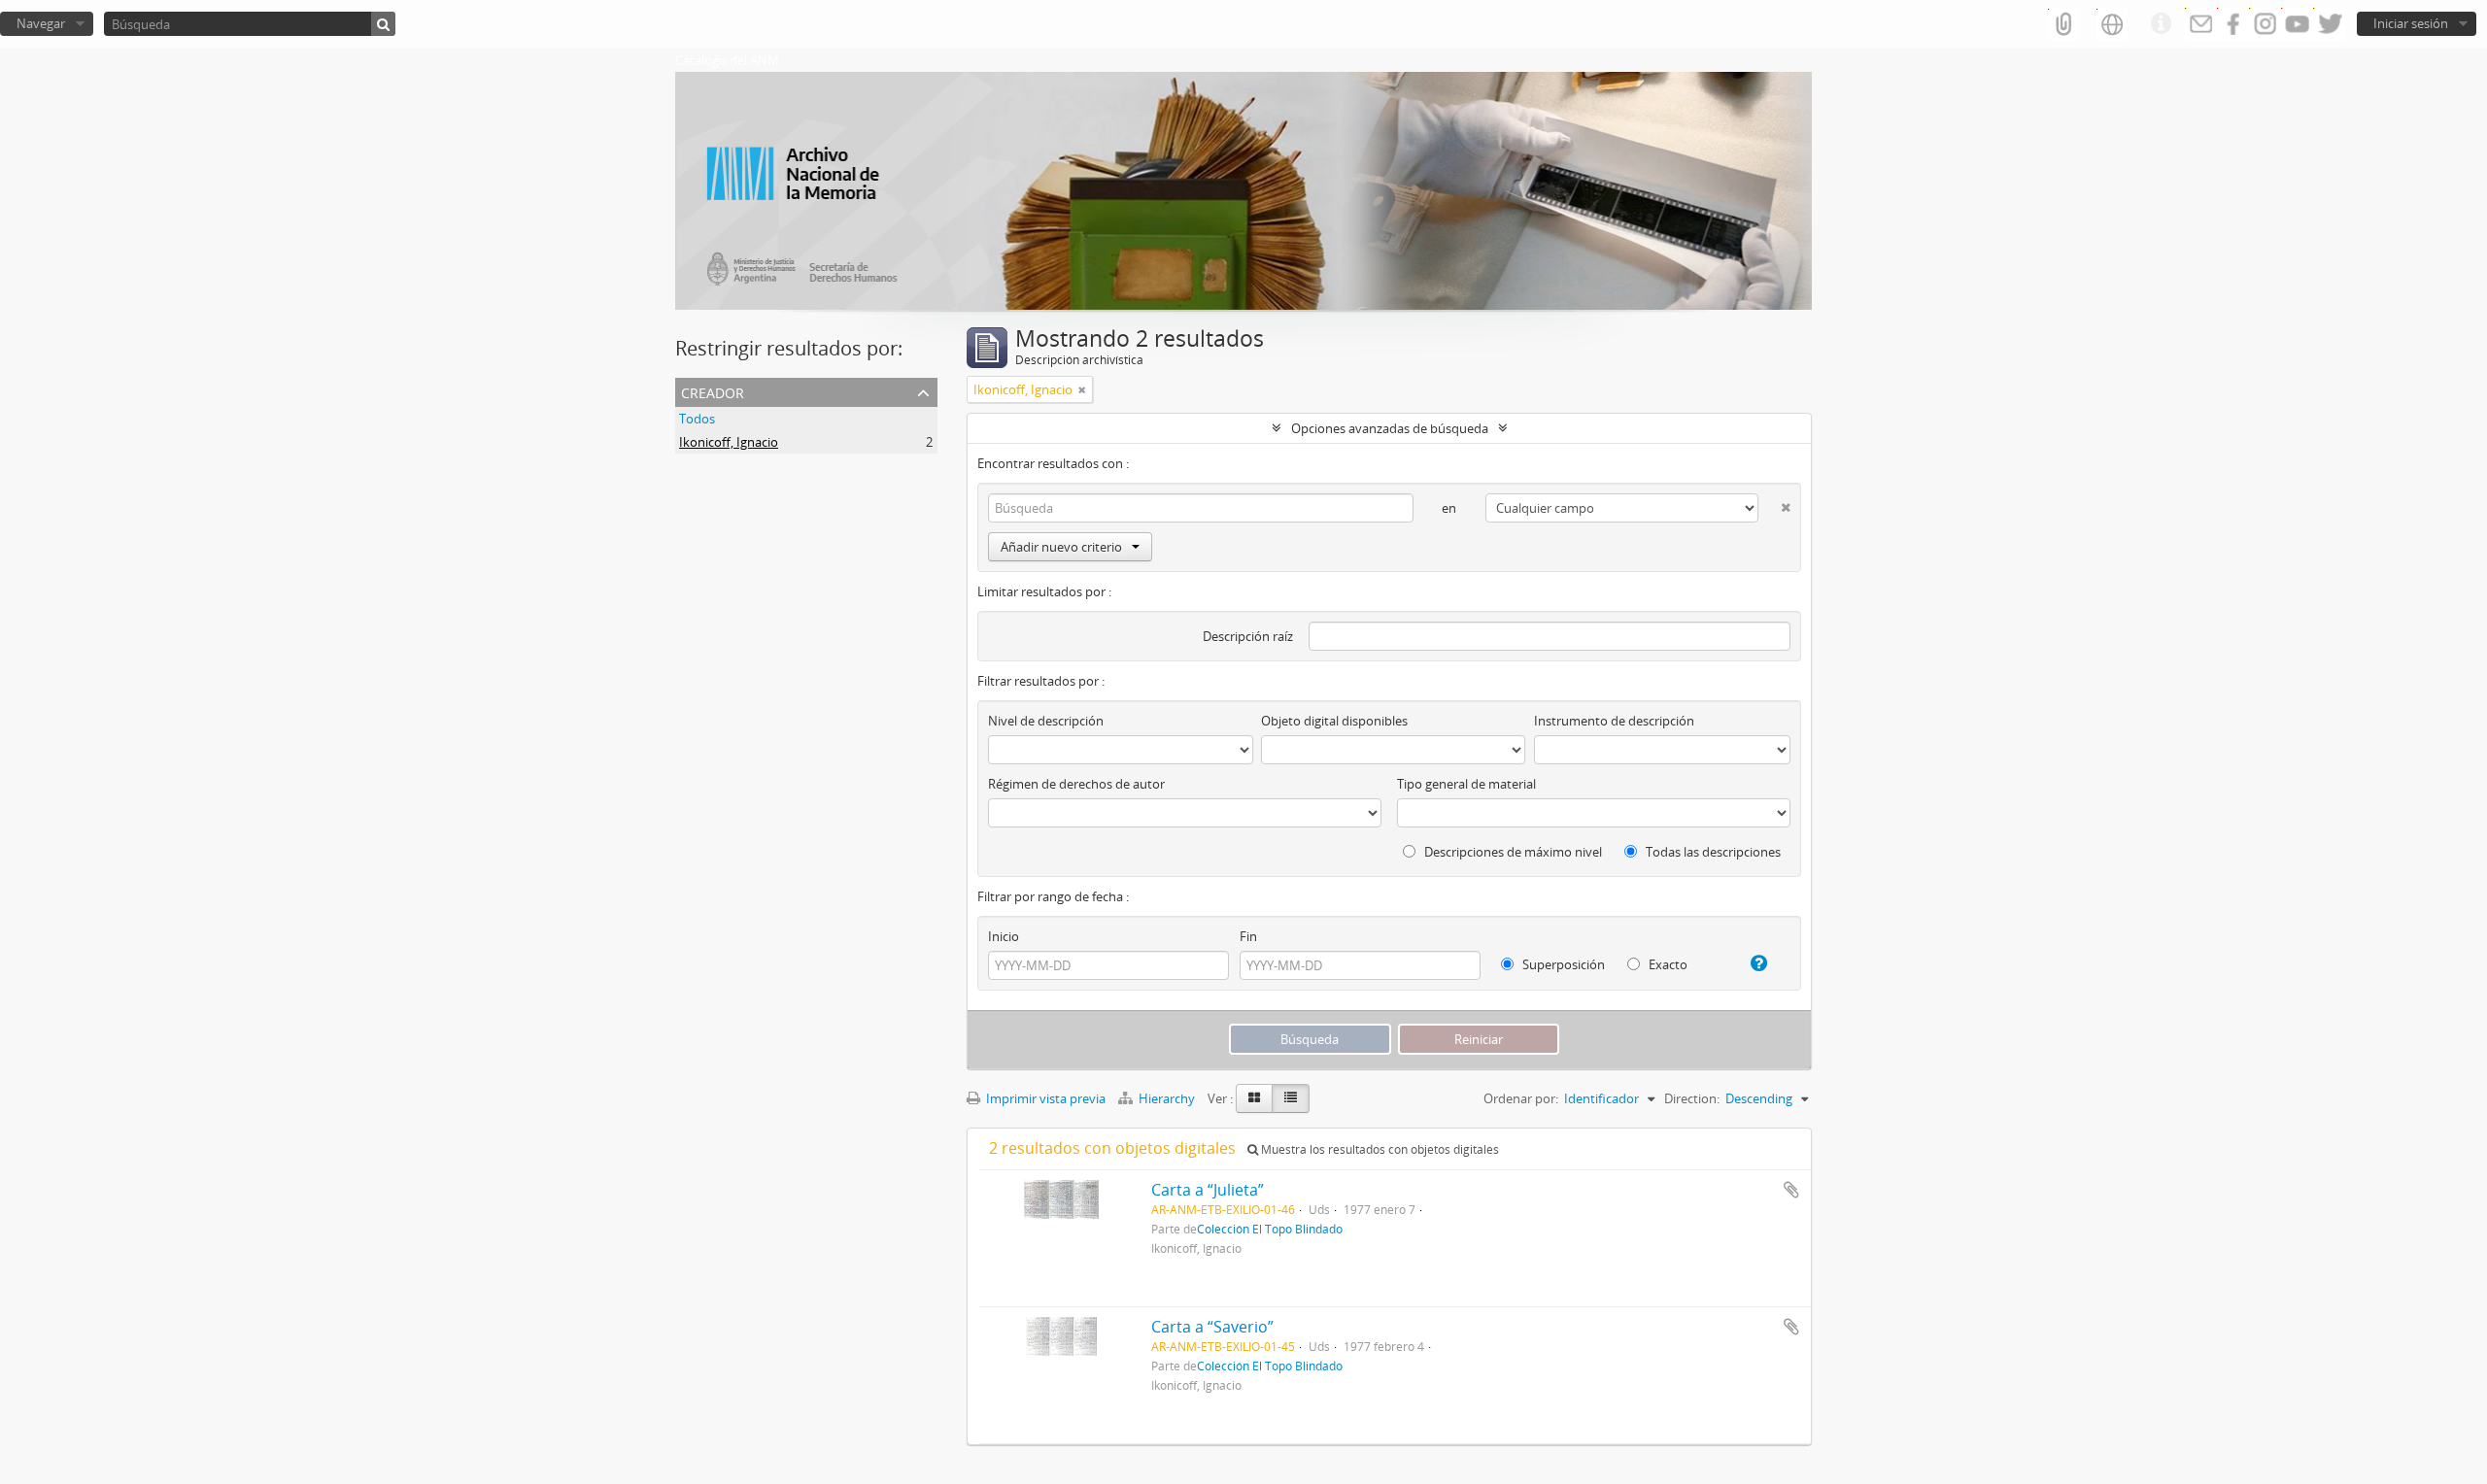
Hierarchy (1167, 1098)
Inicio (1004, 936)
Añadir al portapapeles (1791, 1190)
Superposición (1562, 964)
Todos (697, 419)
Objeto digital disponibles (1334, 721)
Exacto (1667, 964)
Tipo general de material (1466, 784)
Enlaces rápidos (2161, 24)
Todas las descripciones (1712, 852)
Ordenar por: (1521, 1098)
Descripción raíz (1248, 636)
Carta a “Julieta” (1208, 1190)
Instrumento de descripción (1614, 721)
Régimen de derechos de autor (1076, 784)
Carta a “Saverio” (1212, 1327)
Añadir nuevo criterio (1061, 547)
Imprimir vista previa (1044, 1098)
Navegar (41, 23)
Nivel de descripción (1046, 721)
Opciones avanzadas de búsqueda (1390, 428)
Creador (713, 391)
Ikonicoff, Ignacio (729, 442)
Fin (1248, 936)
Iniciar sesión (2411, 23)
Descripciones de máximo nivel (1512, 852)
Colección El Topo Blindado (1270, 1229)
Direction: (1692, 1098)
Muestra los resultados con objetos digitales (1379, 1149)
